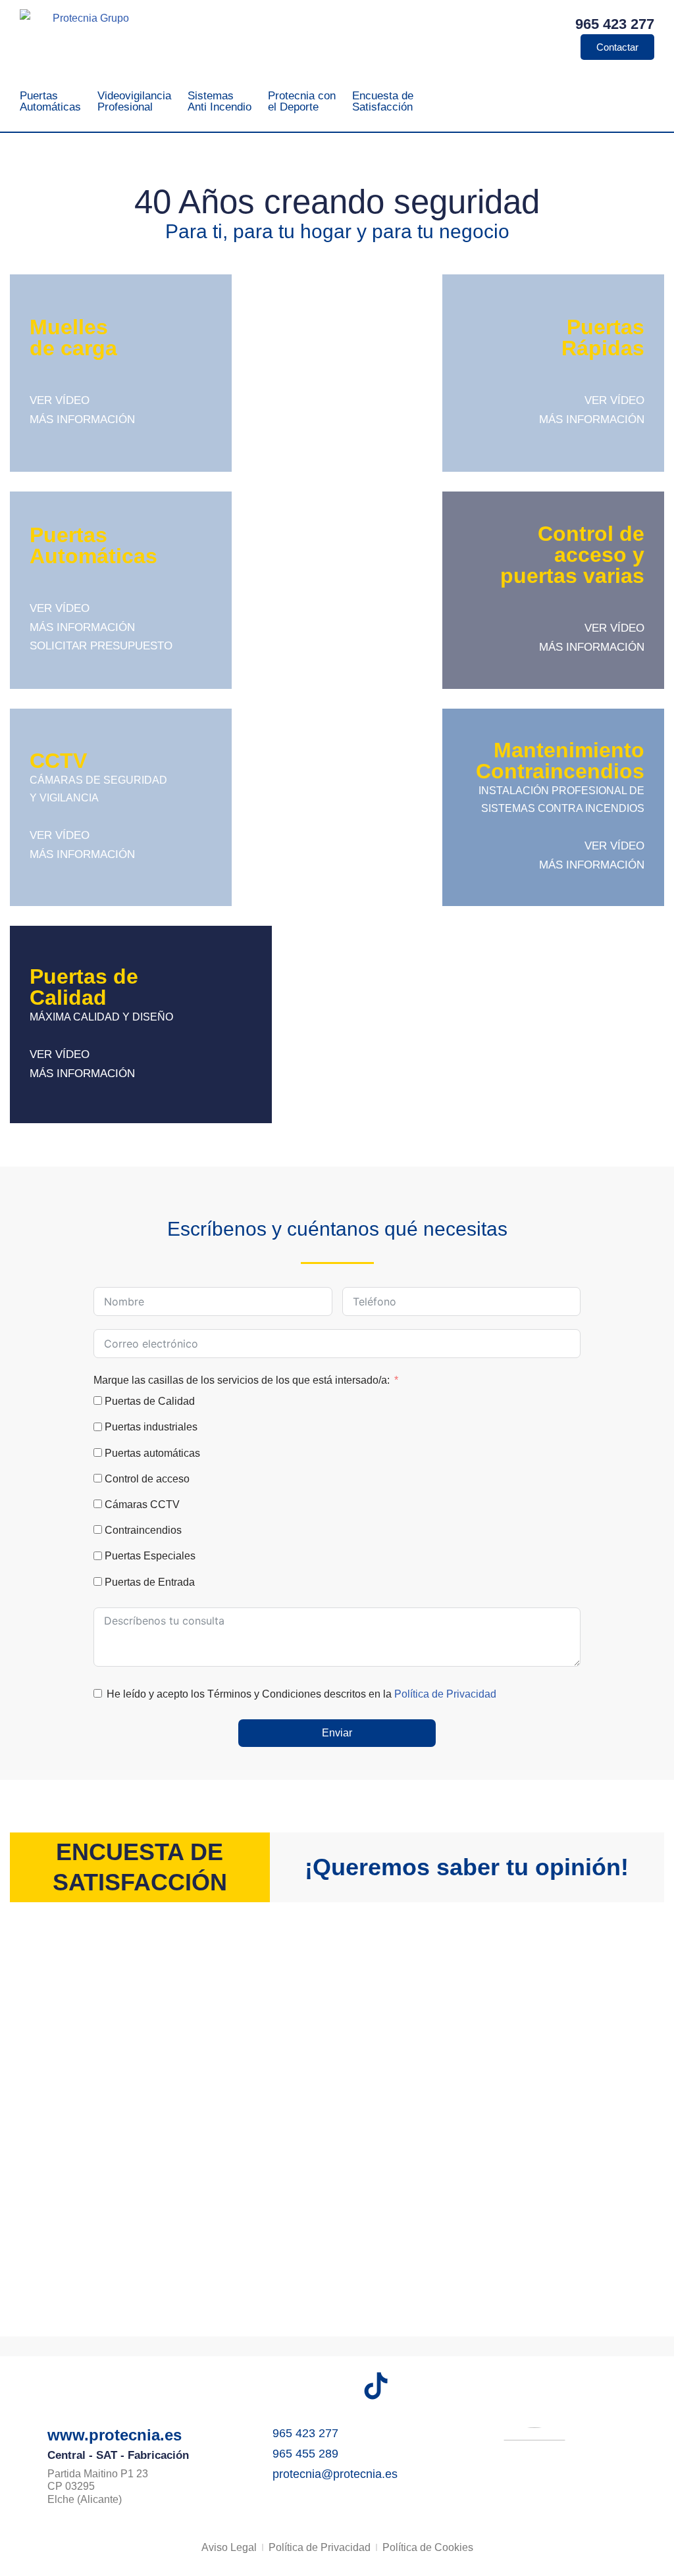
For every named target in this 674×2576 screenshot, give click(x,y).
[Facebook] (259, 2386)
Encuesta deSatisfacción (383, 101)
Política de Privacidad (445, 1694)
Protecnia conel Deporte (302, 101)
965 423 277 (615, 24)
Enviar (337, 1733)
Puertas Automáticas (50, 101)
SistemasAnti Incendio (220, 101)
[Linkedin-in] (415, 2386)
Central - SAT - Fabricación (118, 2455)
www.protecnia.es (115, 2435)
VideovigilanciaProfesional (134, 101)
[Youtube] (337, 2386)
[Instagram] (298, 2386)
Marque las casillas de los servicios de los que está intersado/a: (242, 1380)
